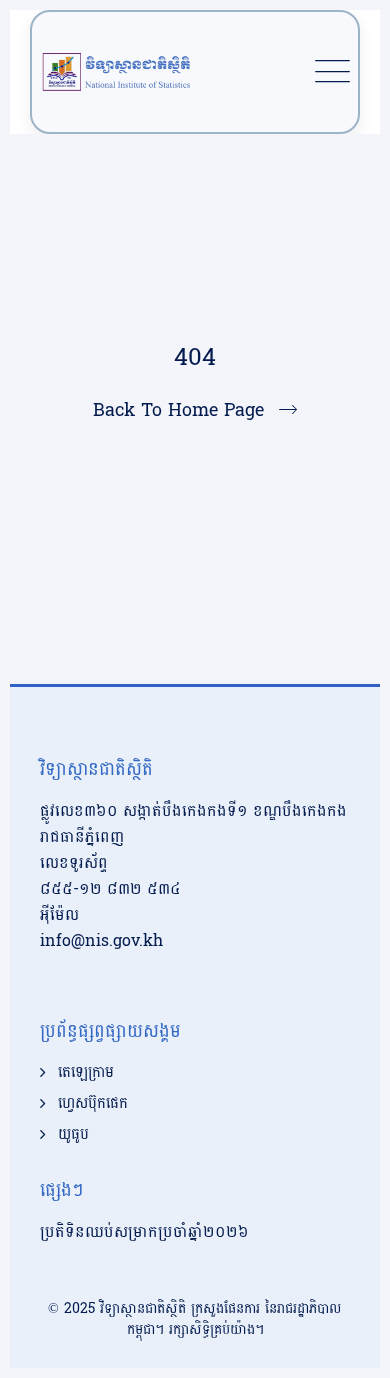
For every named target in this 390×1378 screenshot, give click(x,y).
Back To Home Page (178, 410)
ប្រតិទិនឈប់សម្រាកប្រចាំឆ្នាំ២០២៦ (144, 1231)
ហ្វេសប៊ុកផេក (93, 1104)
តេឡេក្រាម (86, 1073)
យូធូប (73, 1135)
